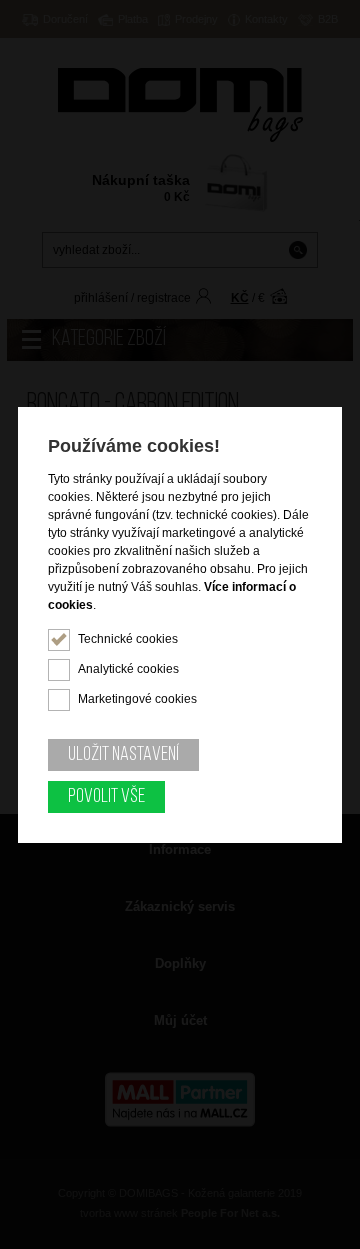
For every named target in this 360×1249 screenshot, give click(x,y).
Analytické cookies (128, 669)
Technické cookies (128, 639)
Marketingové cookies (137, 699)
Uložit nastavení (123, 755)
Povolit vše (106, 797)
